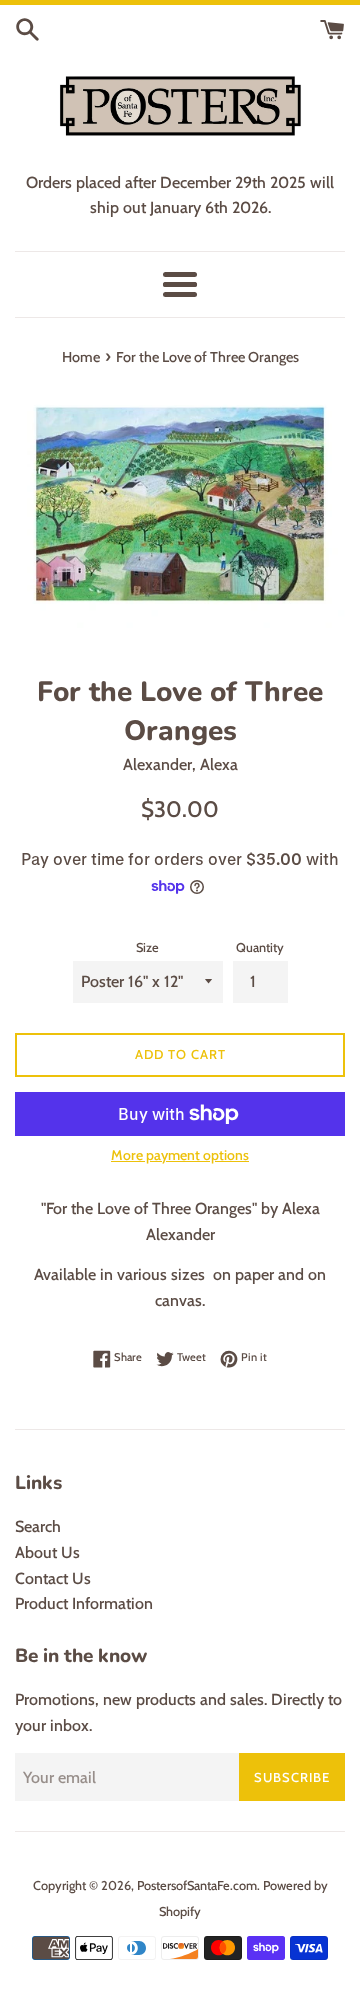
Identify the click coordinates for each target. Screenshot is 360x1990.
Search (38, 1526)
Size (147, 947)
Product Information (84, 1603)
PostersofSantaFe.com (197, 1885)
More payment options (180, 1155)
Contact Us (53, 1578)
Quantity (260, 947)
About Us (47, 1552)
